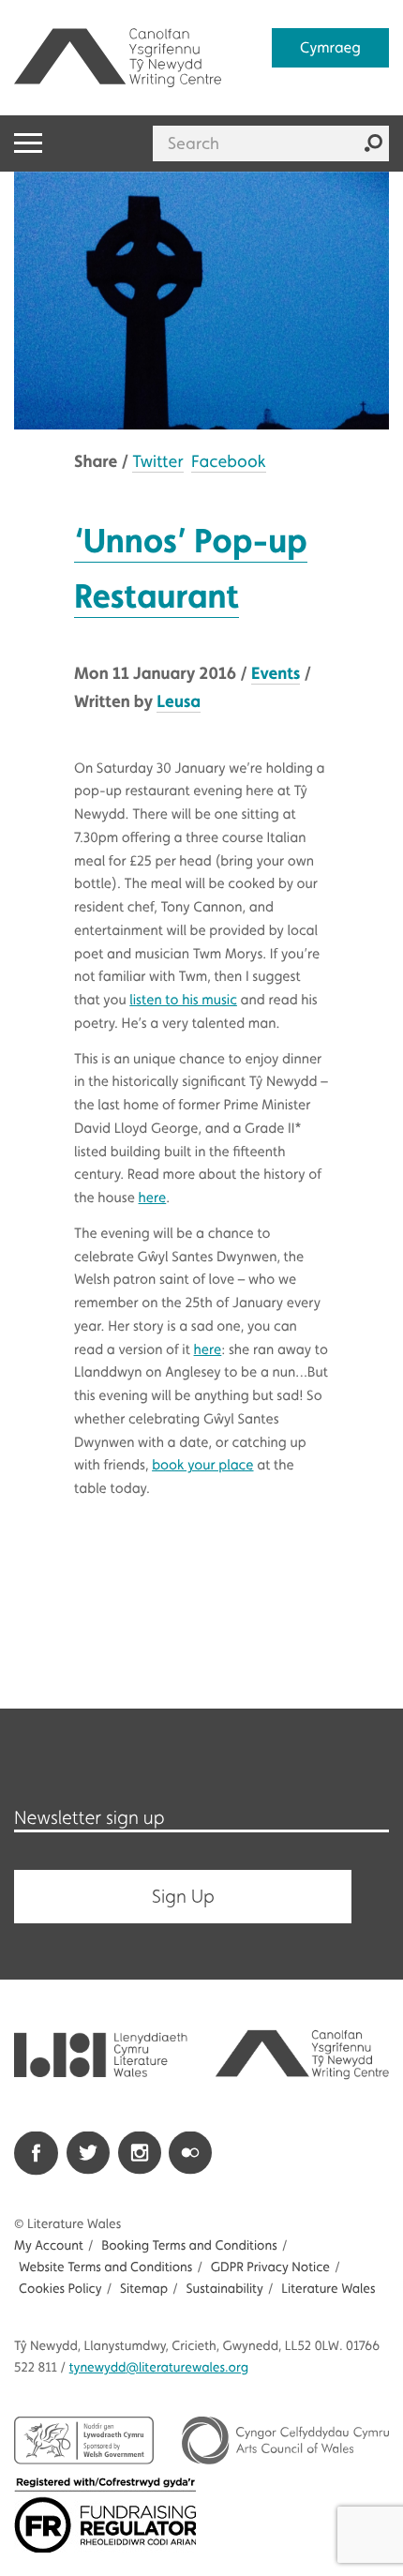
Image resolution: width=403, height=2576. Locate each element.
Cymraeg (330, 47)
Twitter (157, 462)
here (153, 1198)
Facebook (229, 462)
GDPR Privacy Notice (270, 2267)
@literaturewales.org (159, 2368)
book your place (202, 1465)
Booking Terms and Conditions (189, 2246)
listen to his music (183, 1000)
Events (276, 673)
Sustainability (224, 2289)
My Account (49, 2246)
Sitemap (144, 2289)
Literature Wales (328, 2289)
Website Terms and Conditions (105, 2267)
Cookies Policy (60, 2289)
